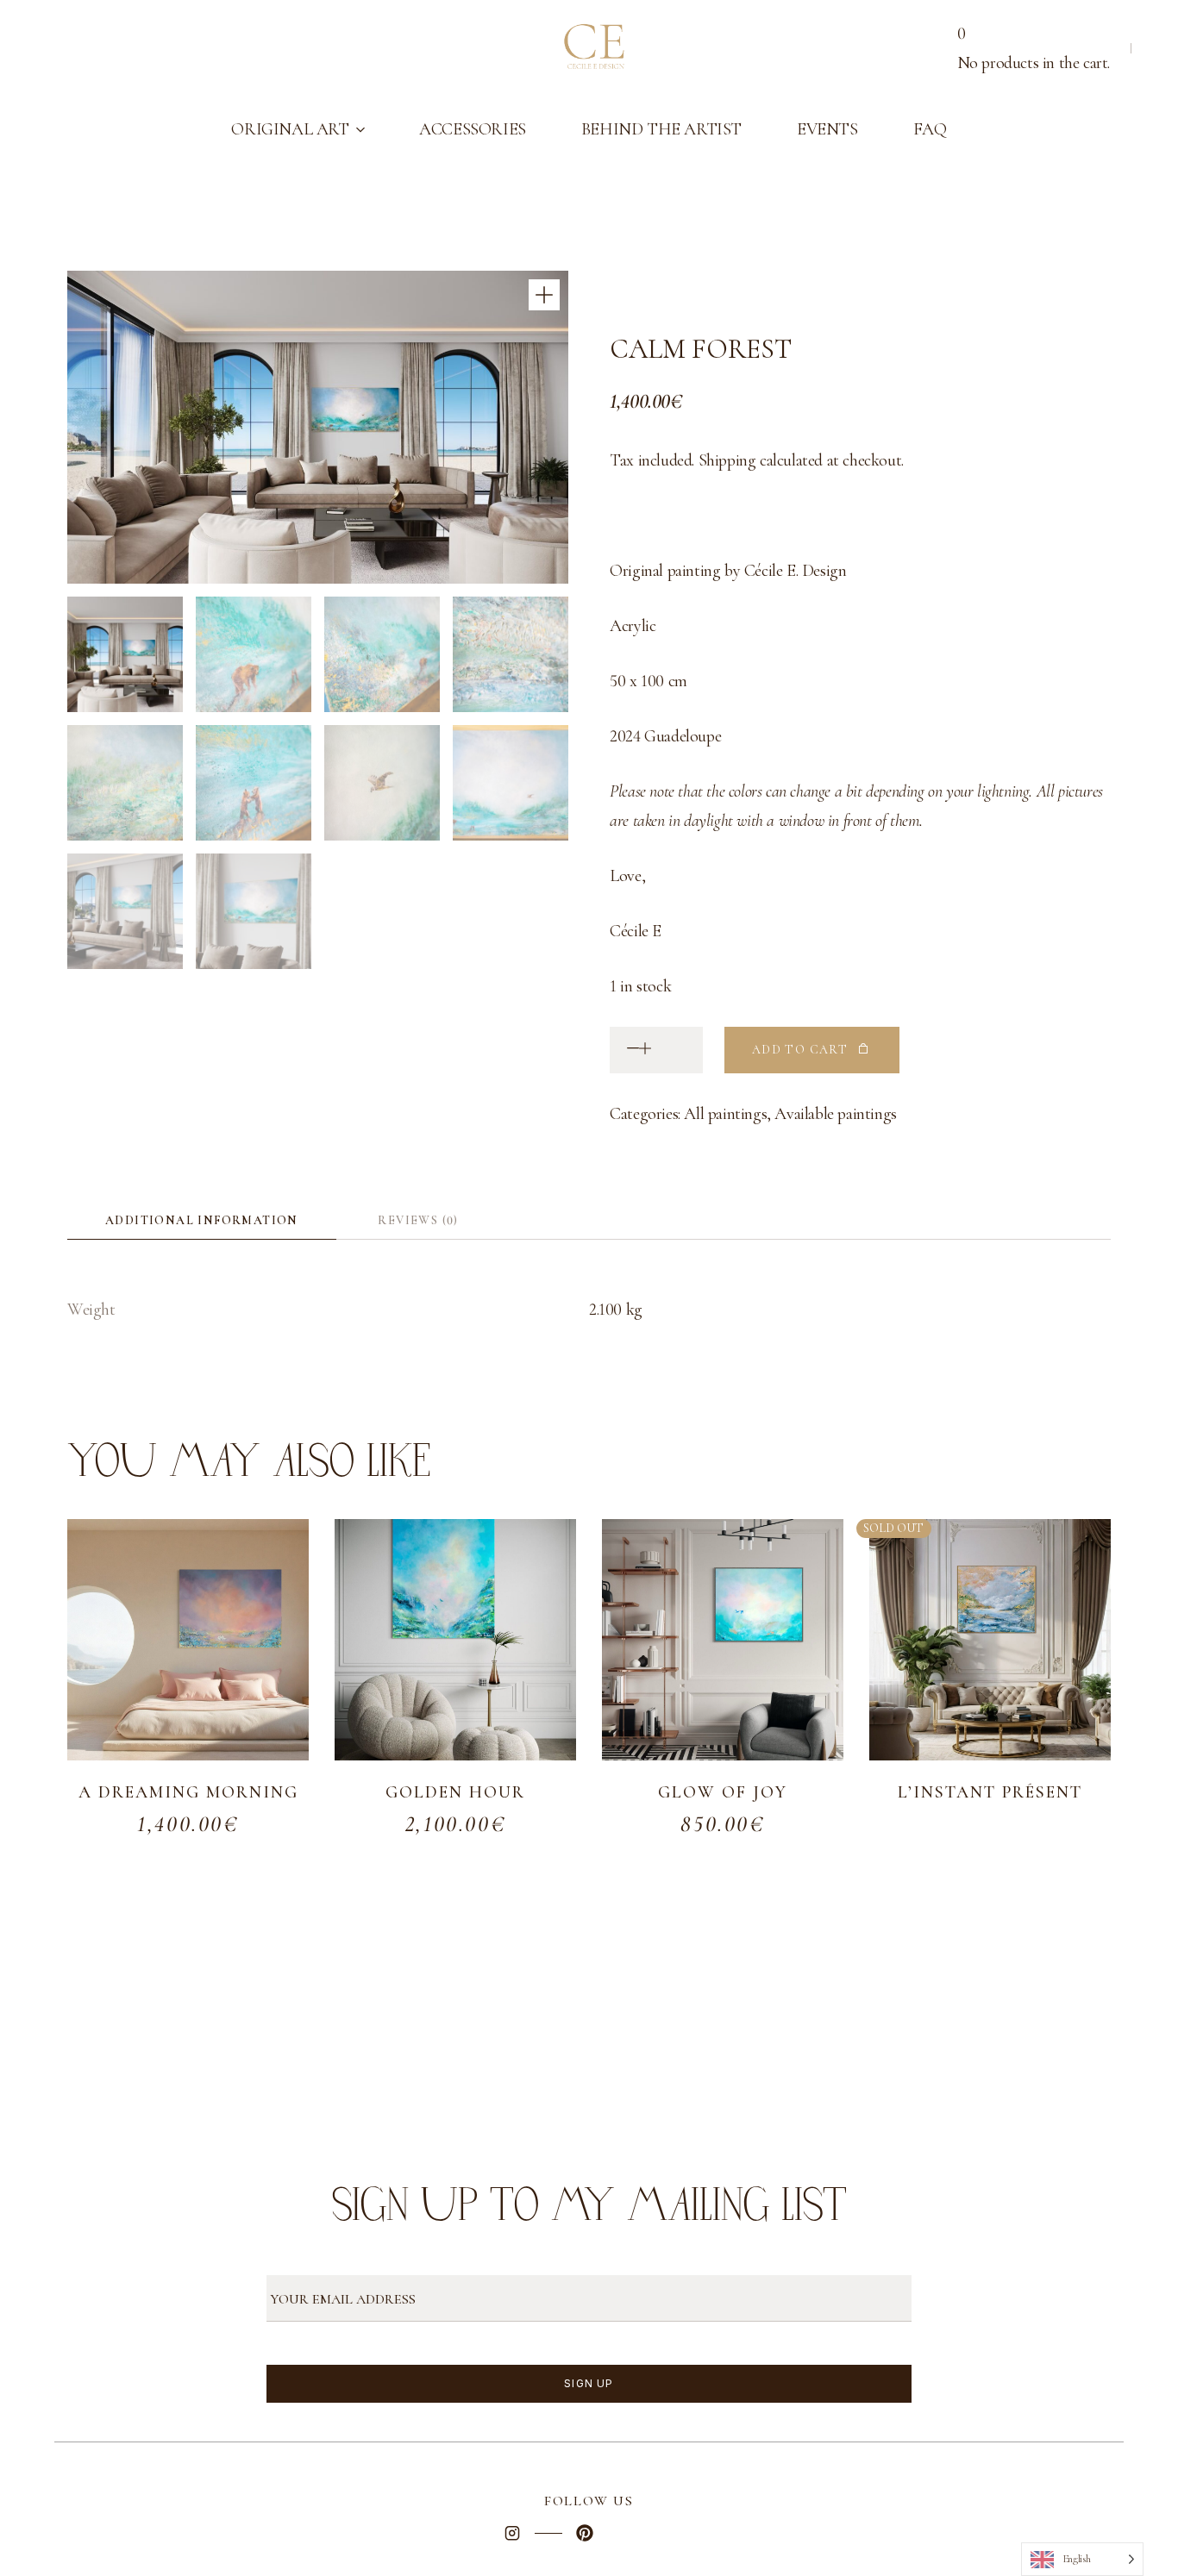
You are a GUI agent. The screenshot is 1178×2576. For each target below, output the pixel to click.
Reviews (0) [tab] (418, 1220)
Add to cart (800, 1050)
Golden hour (455, 1792)
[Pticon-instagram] (512, 2533)
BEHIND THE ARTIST (661, 129)
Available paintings (835, 1114)
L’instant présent (990, 1792)
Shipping (727, 460)
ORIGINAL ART (290, 129)
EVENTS (827, 129)
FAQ (930, 129)
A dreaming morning (188, 1792)
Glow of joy (723, 1792)
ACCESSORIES (473, 129)
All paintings (725, 1114)
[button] (544, 295)
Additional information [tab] (202, 1220)
